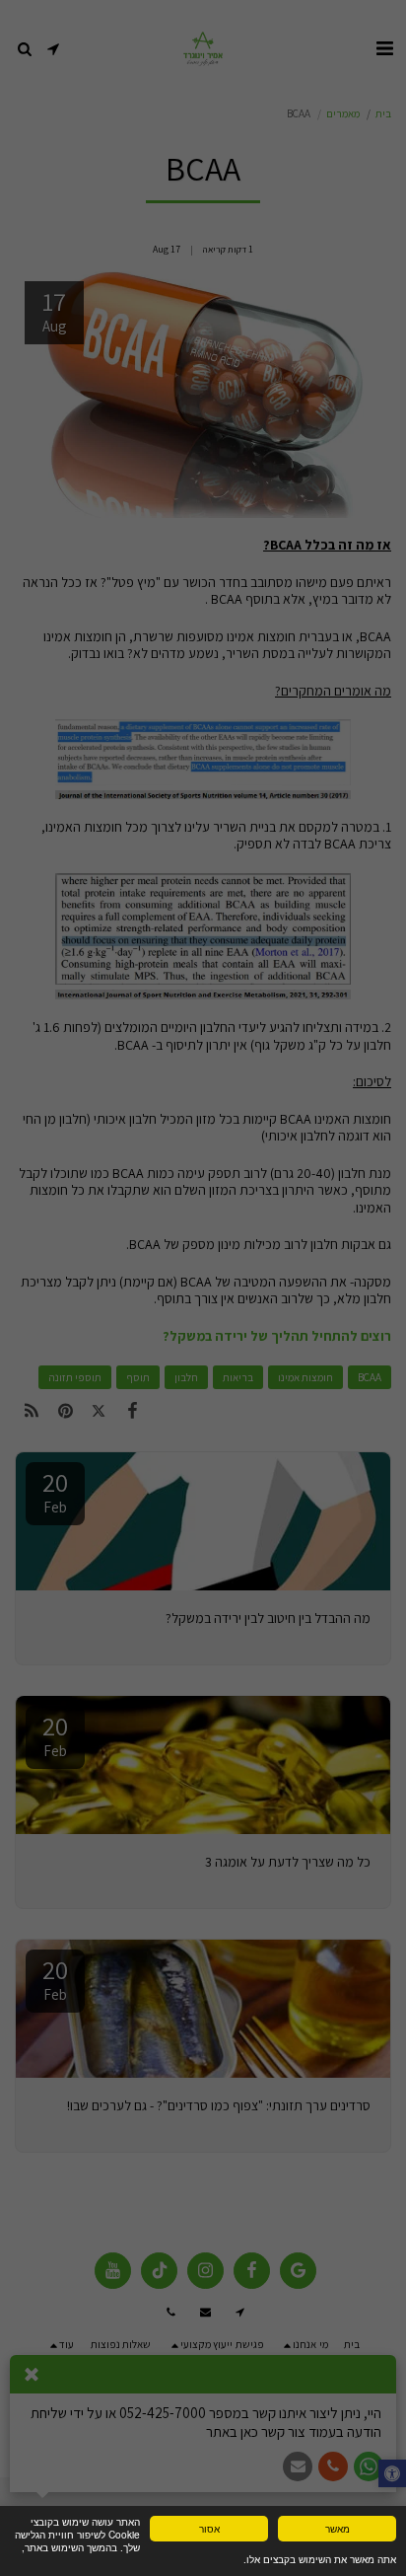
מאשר (338, 2528)
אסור (209, 2528)
